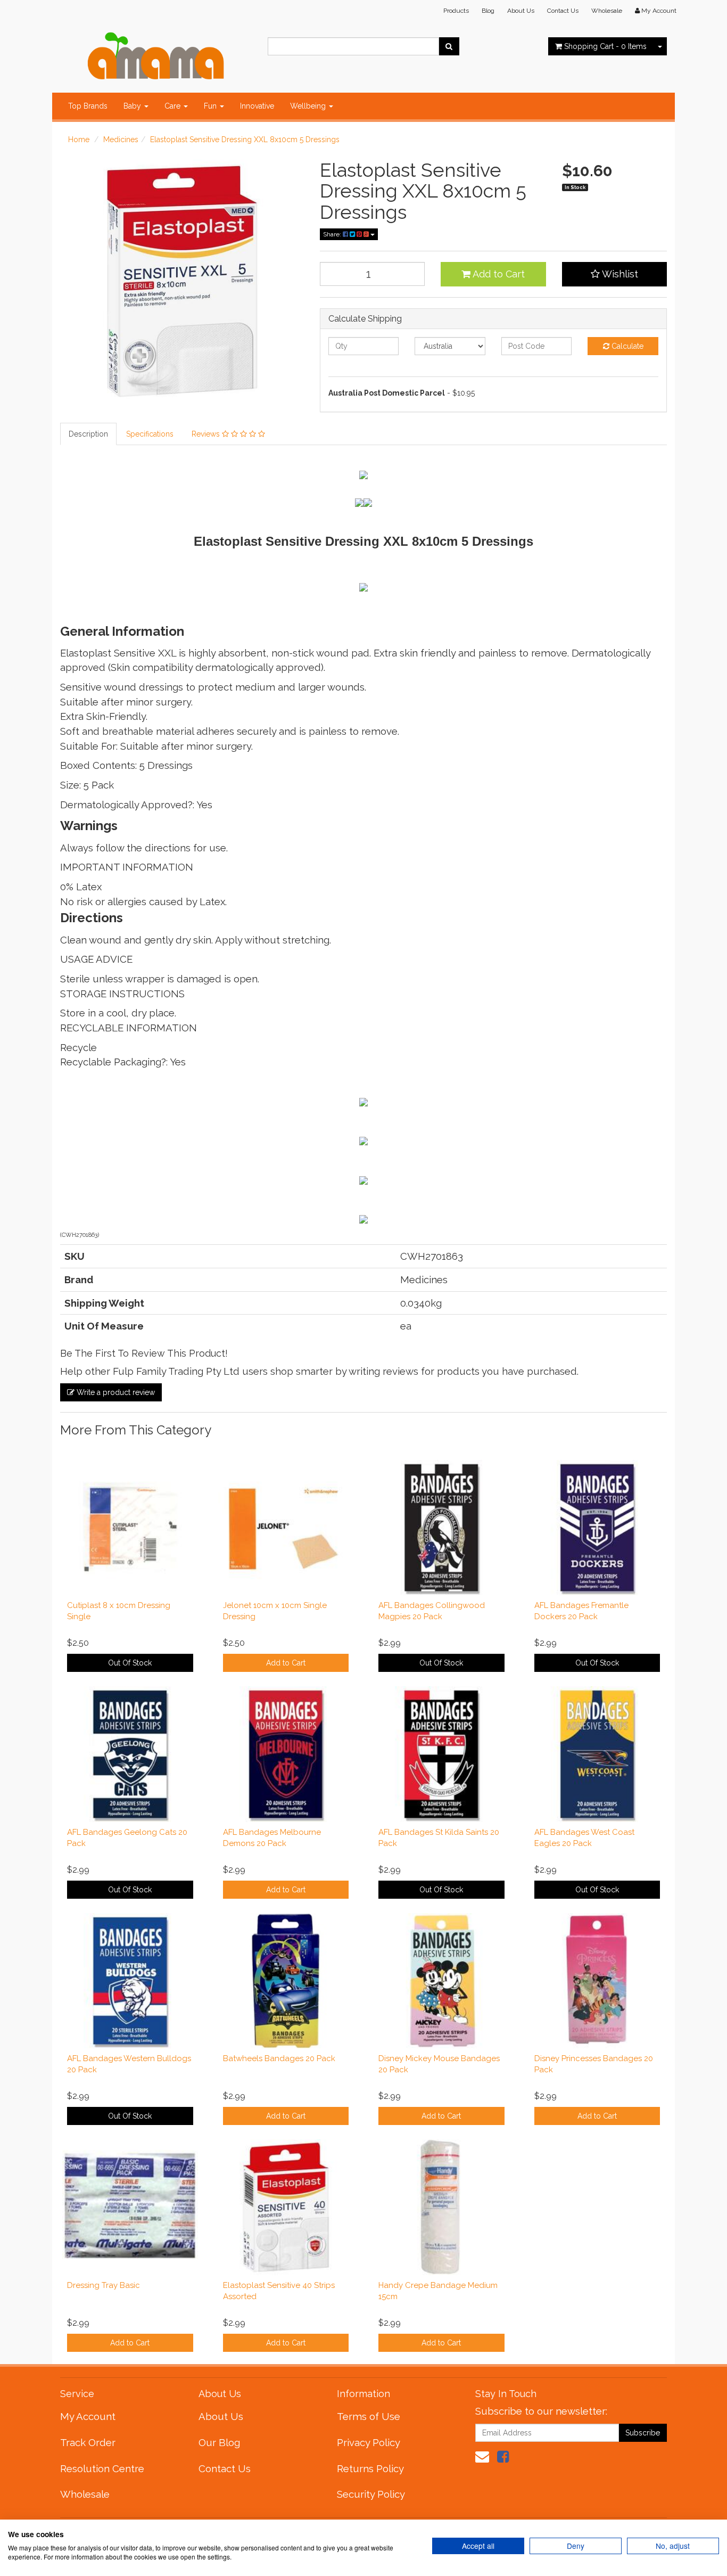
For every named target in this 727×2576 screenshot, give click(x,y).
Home (79, 140)
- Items (605, 46)
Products (456, 11)
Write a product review (115, 1392)
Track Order (88, 2442)
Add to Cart (498, 274)
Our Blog (219, 2442)
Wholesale (607, 11)
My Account (88, 2416)
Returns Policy (370, 2468)
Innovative (257, 106)
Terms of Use (369, 2416)
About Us (521, 11)
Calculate (626, 346)
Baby (133, 106)
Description (88, 434)
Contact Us (563, 11)
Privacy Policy (369, 2442)
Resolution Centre (102, 2468)
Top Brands (88, 106)
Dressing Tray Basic (104, 2285)
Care (174, 106)
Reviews (207, 434)
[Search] (449, 46)
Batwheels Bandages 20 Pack (279, 2058)
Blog (488, 11)
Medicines (121, 140)
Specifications (150, 434)
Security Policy (371, 2494)
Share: (333, 234)
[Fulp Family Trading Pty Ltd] (156, 53)
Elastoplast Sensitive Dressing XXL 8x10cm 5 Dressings (245, 140)
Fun (211, 106)
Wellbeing (309, 106)
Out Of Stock (130, 1663)
